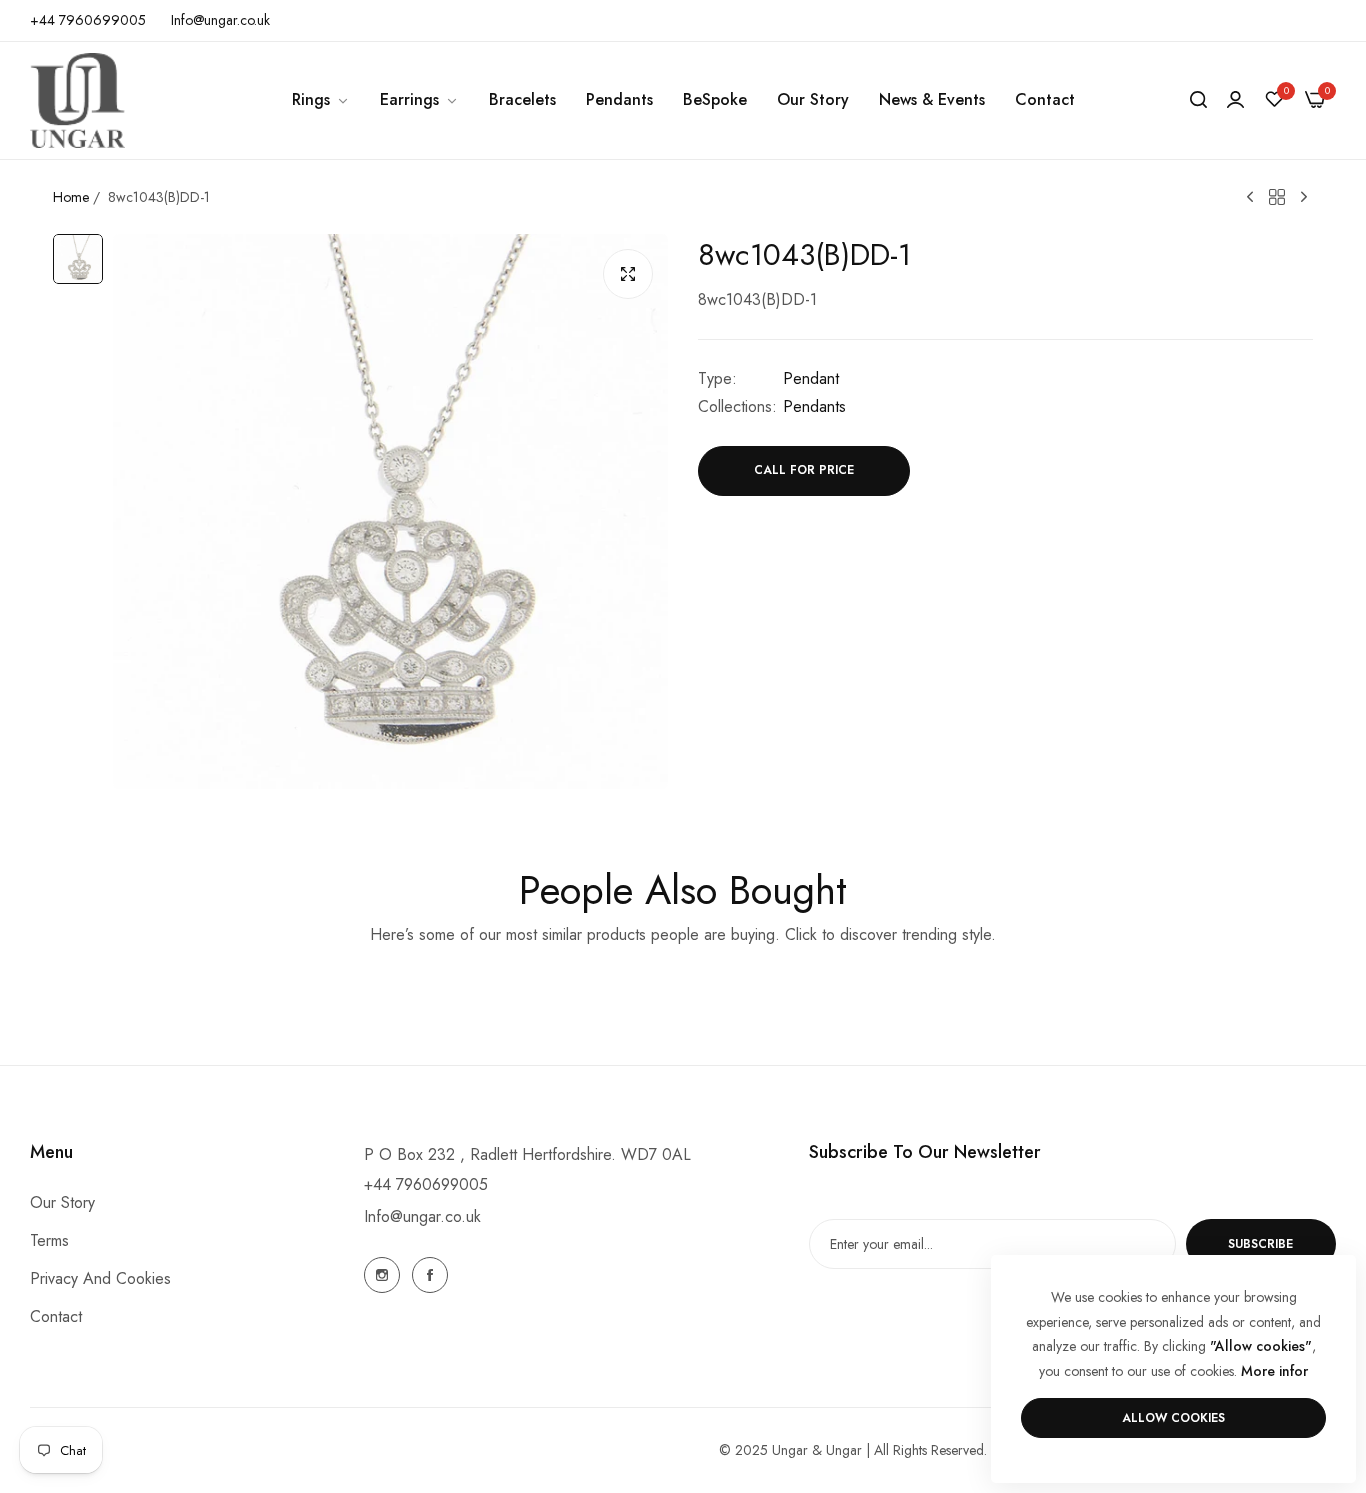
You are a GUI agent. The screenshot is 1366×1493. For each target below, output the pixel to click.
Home (71, 197)
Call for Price (804, 471)
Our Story (62, 1203)
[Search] (1198, 100)
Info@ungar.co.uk (422, 1216)
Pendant (811, 378)
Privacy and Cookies (100, 1279)
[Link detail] (382, 1275)
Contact (56, 1317)
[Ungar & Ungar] (77, 100)
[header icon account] (1235, 100)
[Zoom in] (628, 274)
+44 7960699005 (426, 1184)
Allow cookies (1173, 1418)
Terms (49, 1241)
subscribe (1260, 1244)
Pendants (814, 406)
